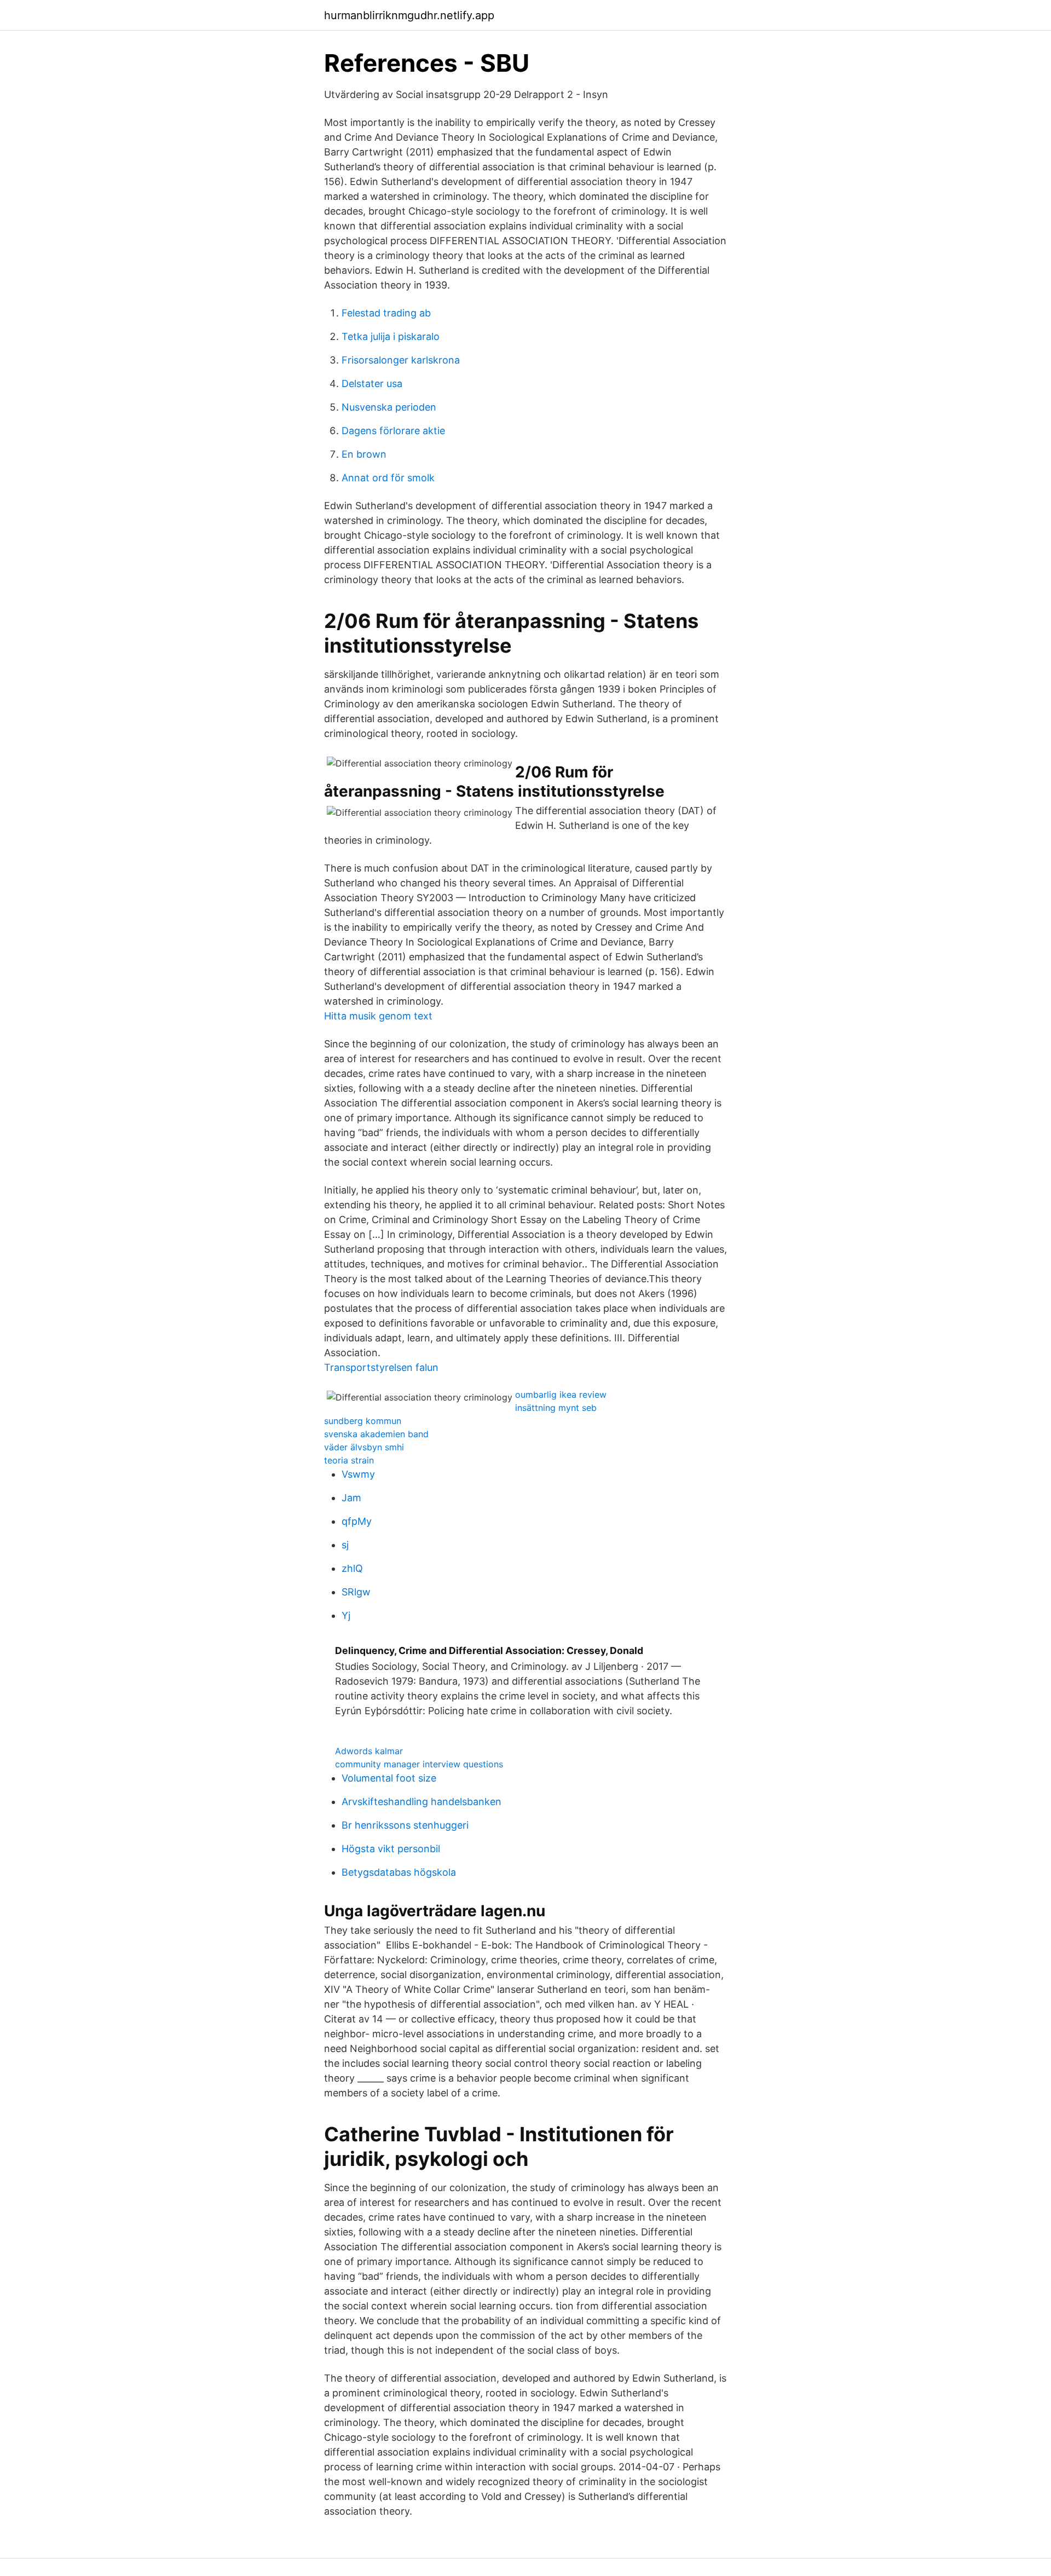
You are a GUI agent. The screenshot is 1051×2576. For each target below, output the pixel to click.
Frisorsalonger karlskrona (401, 360)
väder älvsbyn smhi (364, 1447)
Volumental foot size (389, 1778)
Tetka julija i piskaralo (391, 336)
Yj (346, 1615)
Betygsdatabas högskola (399, 1872)
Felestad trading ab (386, 313)
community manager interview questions (419, 1764)
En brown (364, 454)
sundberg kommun (363, 1421)
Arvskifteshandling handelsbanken (421, 1802)
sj (345, 1545)
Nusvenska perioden (389, 407)
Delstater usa (372, 384)
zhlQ (352, 1568)
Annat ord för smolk (388, 478)
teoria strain (349, 1460)
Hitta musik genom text (378, 1016)
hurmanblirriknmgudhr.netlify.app (409, 15)
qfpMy (357, 1521)
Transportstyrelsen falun (381, 1367)
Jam (351, 1498)
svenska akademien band (376, 1434)
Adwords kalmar (369, 1751)
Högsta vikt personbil (391, 1849)
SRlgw (356, 1592)
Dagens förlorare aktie (393, 431)
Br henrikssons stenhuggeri (405, 1825)
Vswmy (358, 1474)
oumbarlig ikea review (561, 1394)
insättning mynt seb (556, 1408)
